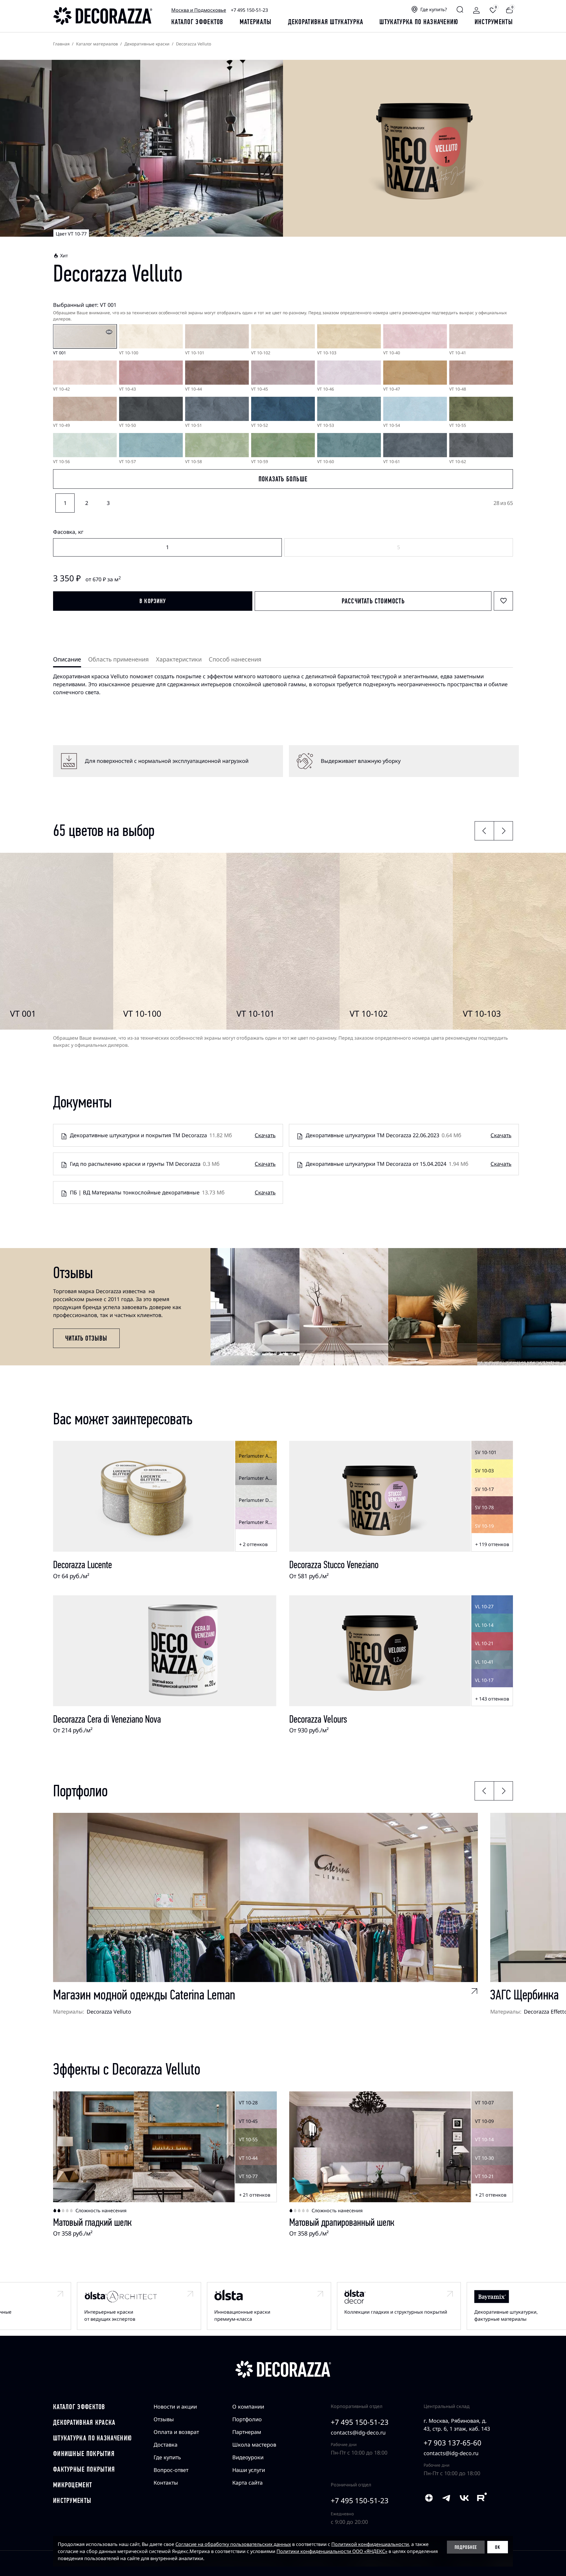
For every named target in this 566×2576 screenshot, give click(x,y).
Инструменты (494, 22)
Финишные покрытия (84, 2454)
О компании (248, 2407)
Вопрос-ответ (171, 2470)
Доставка (166, 2445)
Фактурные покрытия (84, 2469)
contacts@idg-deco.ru (358, 2432)
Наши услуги (249, 2470)
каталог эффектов (197, 22)
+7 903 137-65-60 (453, 2443)
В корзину (153, 601)
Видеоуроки (248, 2457)
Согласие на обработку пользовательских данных (233, 2544)
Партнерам (247, 2432)
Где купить (167, 2457)
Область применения (119, 659)
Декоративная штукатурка (326, 22)
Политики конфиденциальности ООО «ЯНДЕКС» (332, 2551)
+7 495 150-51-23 (249, 10)
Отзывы (164, 2419)
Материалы (256, 22)
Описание (67, 659)
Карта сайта (247, 2483)
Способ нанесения (235, 659)
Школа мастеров (254, 2445)
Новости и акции (175, 2407)
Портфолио (247, 2419)
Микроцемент (73, 2485)
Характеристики (179, 659)
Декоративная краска (84, 2422)
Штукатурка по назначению (419, 22)
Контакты (166, 2483)
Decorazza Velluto (109, 2012)
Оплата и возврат (176, 2432)
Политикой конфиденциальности (370, 2544)
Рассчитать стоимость (373, 601)
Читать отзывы (86, 1338)
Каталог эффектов (79, 2407)
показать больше (283, 479)
